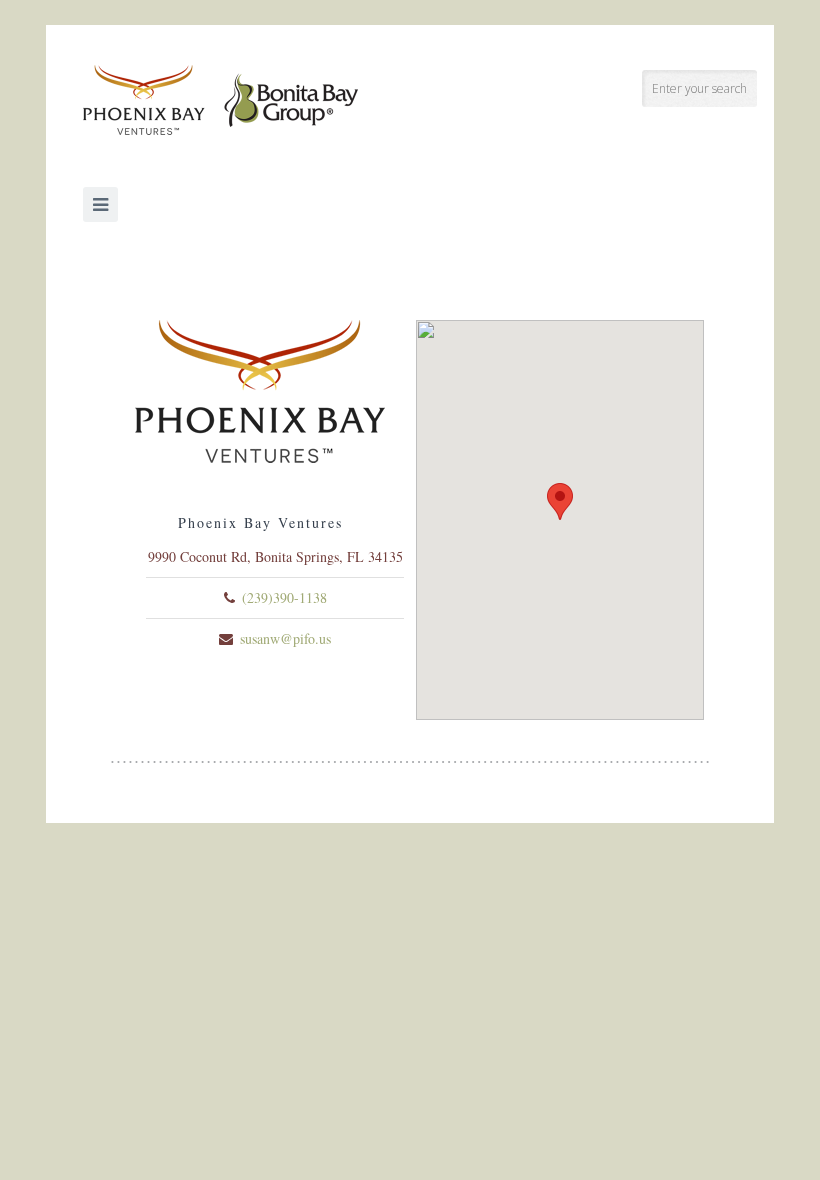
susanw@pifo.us (285, 638)
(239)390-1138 (284, 597)
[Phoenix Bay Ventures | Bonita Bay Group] (220, 100)
